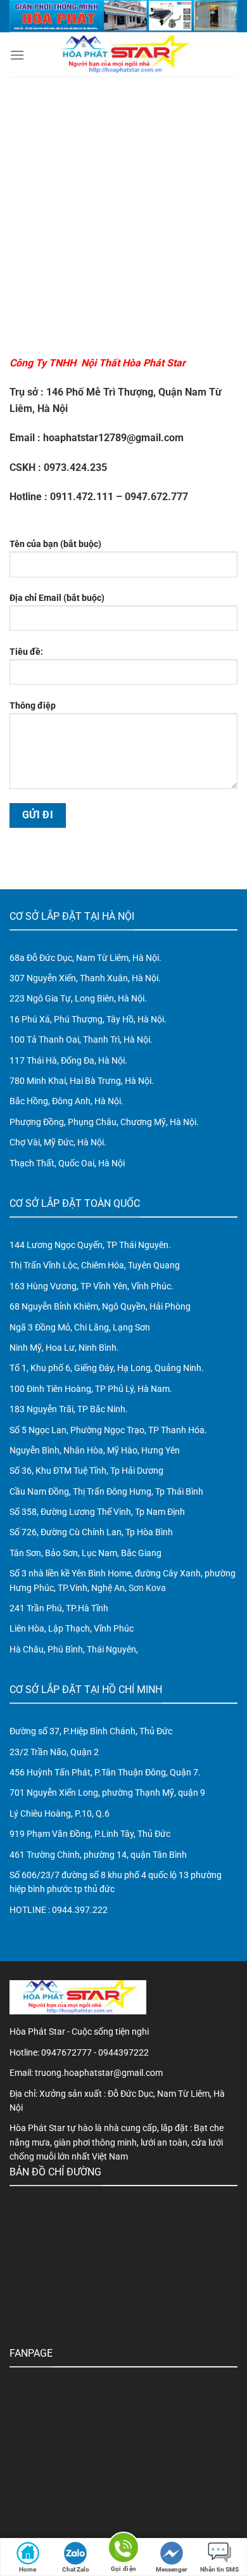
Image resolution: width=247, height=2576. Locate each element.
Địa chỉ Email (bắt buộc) (57, 598)
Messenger (172, 2569)
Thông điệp (33, 706)
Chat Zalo (76, 2569)
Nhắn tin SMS (219, 2569)
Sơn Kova (147, 1588)
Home (28, 2569)
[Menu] (17, 55)
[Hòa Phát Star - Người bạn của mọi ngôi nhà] (123, 55)
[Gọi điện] (123, 2550)
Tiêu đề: (26, 652)
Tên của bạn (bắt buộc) (55, 544)
